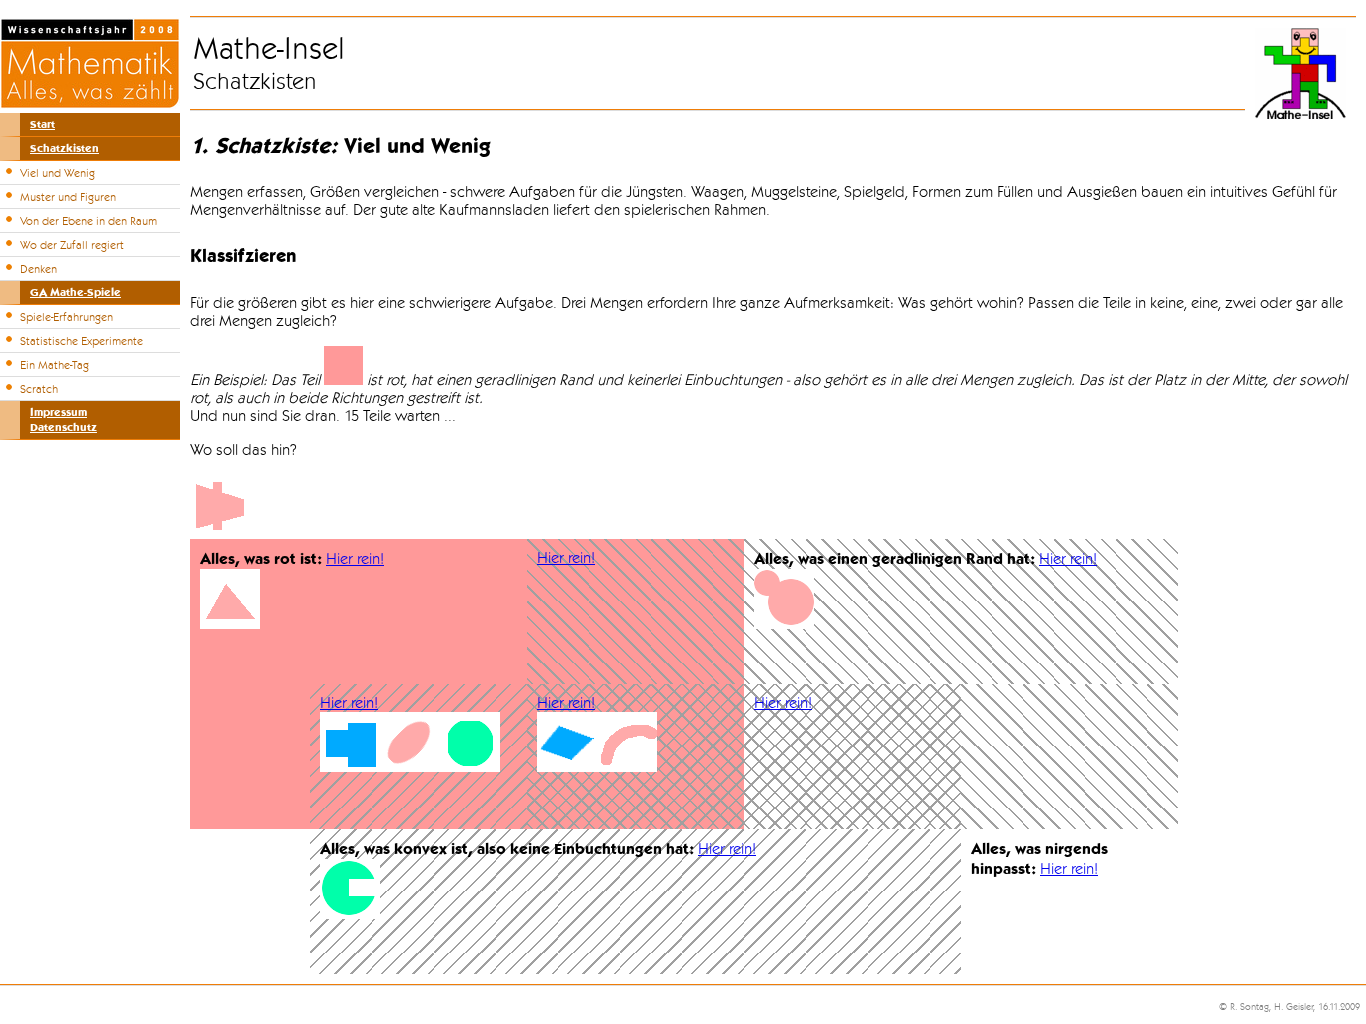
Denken (38, 269)
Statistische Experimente (81, 341)
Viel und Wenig (57, 173)
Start (42, 124)
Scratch (39, 389)
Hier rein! (355, 559)
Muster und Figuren (68, 197)
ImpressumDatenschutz (63, 420)
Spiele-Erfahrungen (66, 317)
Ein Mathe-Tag (54, 365)
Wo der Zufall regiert (72, 245)
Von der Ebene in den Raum (88, 221)
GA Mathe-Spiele (75, 292)
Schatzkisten (64, 148)
